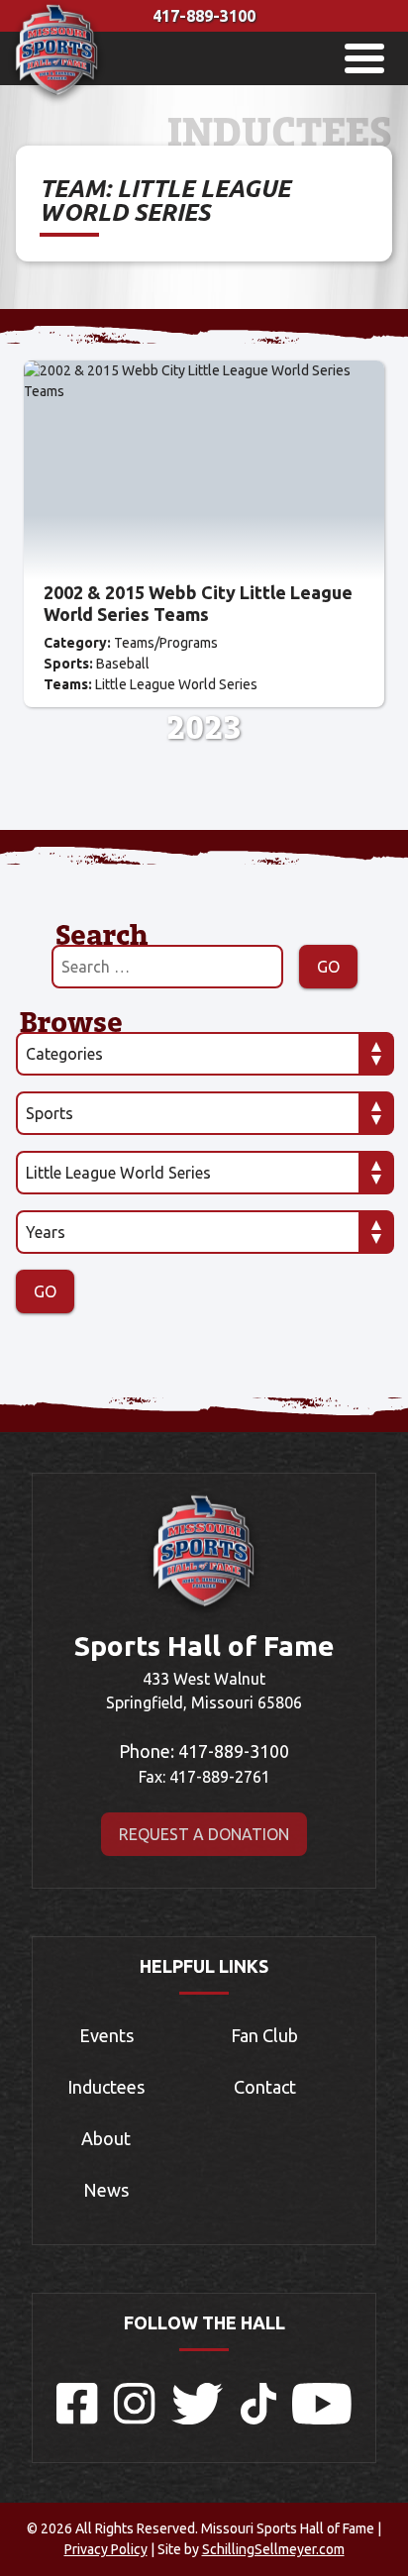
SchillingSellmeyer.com (273, 2549)
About (106, 2138)
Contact (265, 2087)
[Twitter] (198, 2419)
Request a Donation (204, 1834)
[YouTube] (322, 2419)
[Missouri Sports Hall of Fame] (57, 100)
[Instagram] (135, 2419)
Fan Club (264, 2035)
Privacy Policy (106, 2549)
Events (106, 2035)
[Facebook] (77, 2419)
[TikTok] (258, 2419)
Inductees (106, 2087)
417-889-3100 (204, 16)
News (106, 2190)
